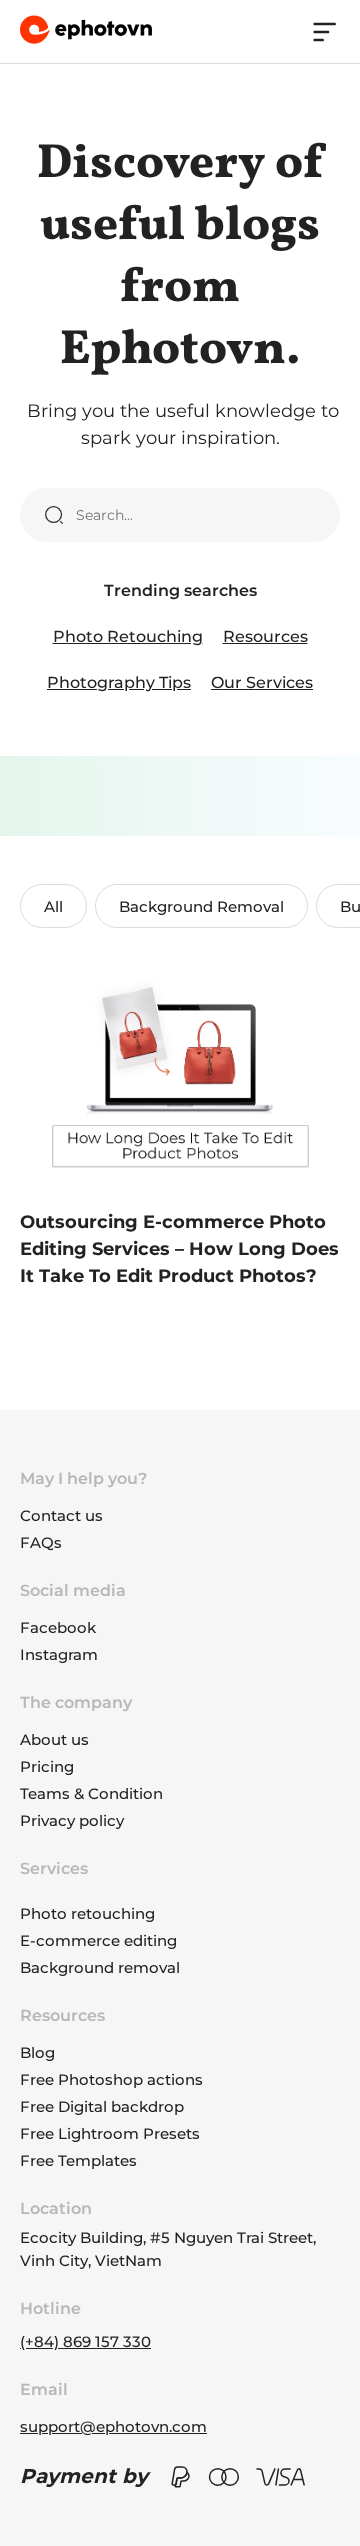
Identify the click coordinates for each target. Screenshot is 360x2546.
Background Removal (201, 906)
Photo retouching (87, 1913)
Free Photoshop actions (111, 2079)
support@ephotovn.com (113, 2426)
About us (54, 1739)
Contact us (61, 1515)
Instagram (59, 1654)
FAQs (41, 1542)
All (53, 906)
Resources (265, 636)
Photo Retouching (128, 636)
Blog (37, 2052)
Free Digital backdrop (102, 2106)
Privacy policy (72, 1820)
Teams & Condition (91, 1793)
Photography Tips (119, 682)
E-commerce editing (98, 1940)
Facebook (58, 1627)
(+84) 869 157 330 (85, 2341)
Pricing (47, 1766)
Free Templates (78, 2160)
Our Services (262, 682)
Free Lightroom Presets (110, 2133)
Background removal (100, 1967)
